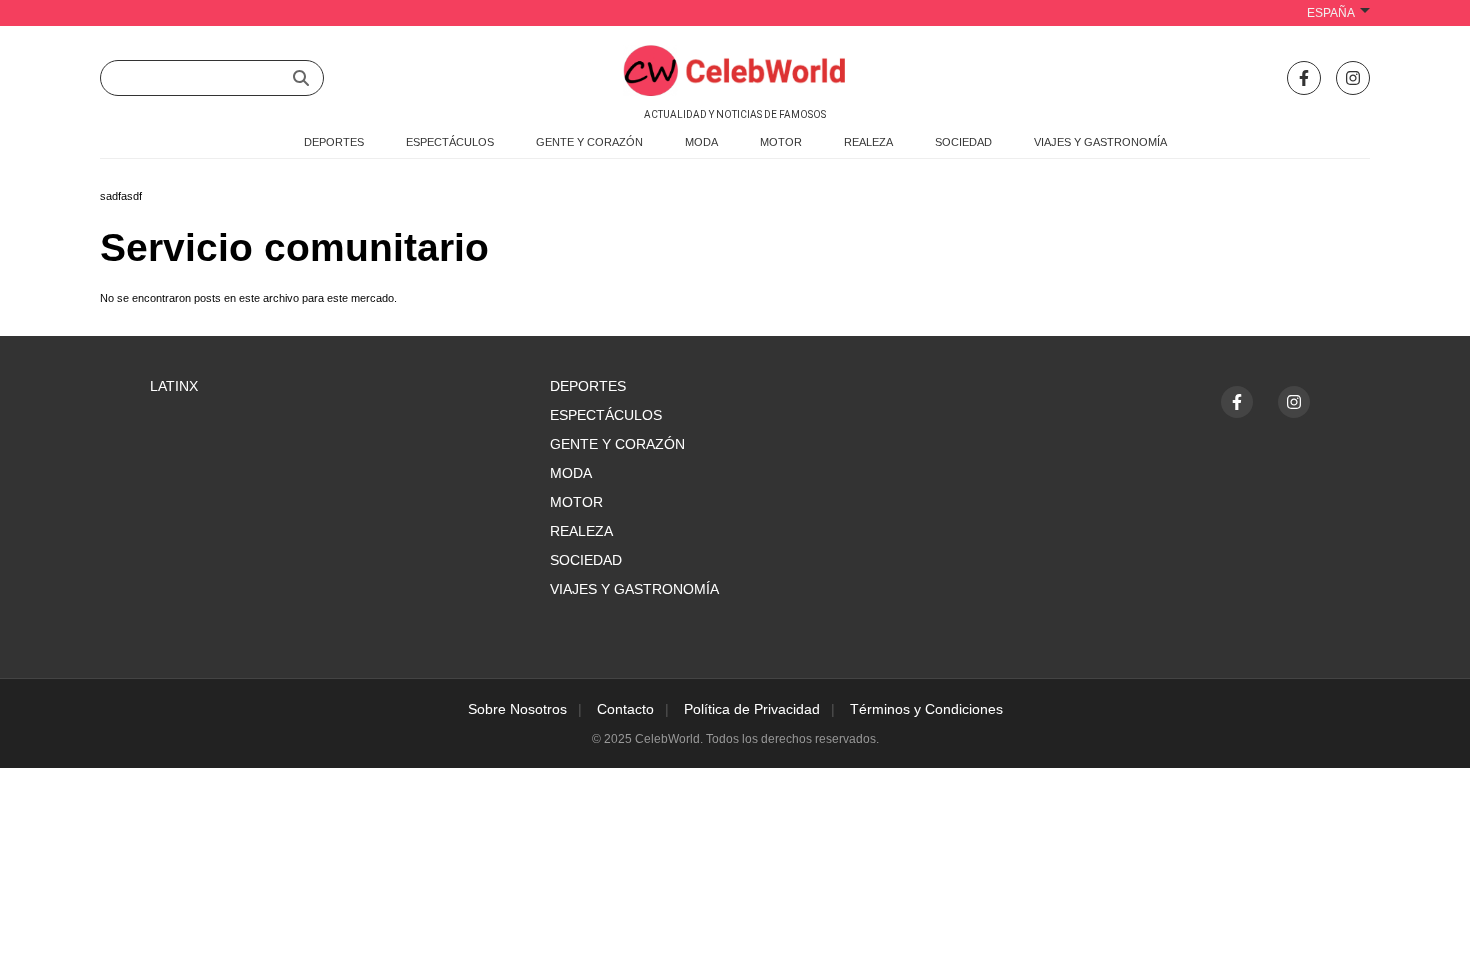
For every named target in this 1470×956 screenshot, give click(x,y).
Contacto (625, 709)
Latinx (174, 386)
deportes (334, 142)
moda (701, 142)
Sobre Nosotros (517, 709)
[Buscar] (301, 78)
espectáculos (450, 142)
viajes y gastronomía (1100, 142)
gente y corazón (589, 142)
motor (781, 142)
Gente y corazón (617, 444)
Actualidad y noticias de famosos (735, 114)
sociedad (963, 142)
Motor (576, 502)
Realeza (581, 531)
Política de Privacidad (752, 709)
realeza (868, 142)
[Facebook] (1304, 78)
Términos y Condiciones (926, 709)
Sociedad (586, 560)
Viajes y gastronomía (634, 589)
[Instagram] (1353, 78)
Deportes (588, 386)
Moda (571, 473)
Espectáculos (606, 415)
